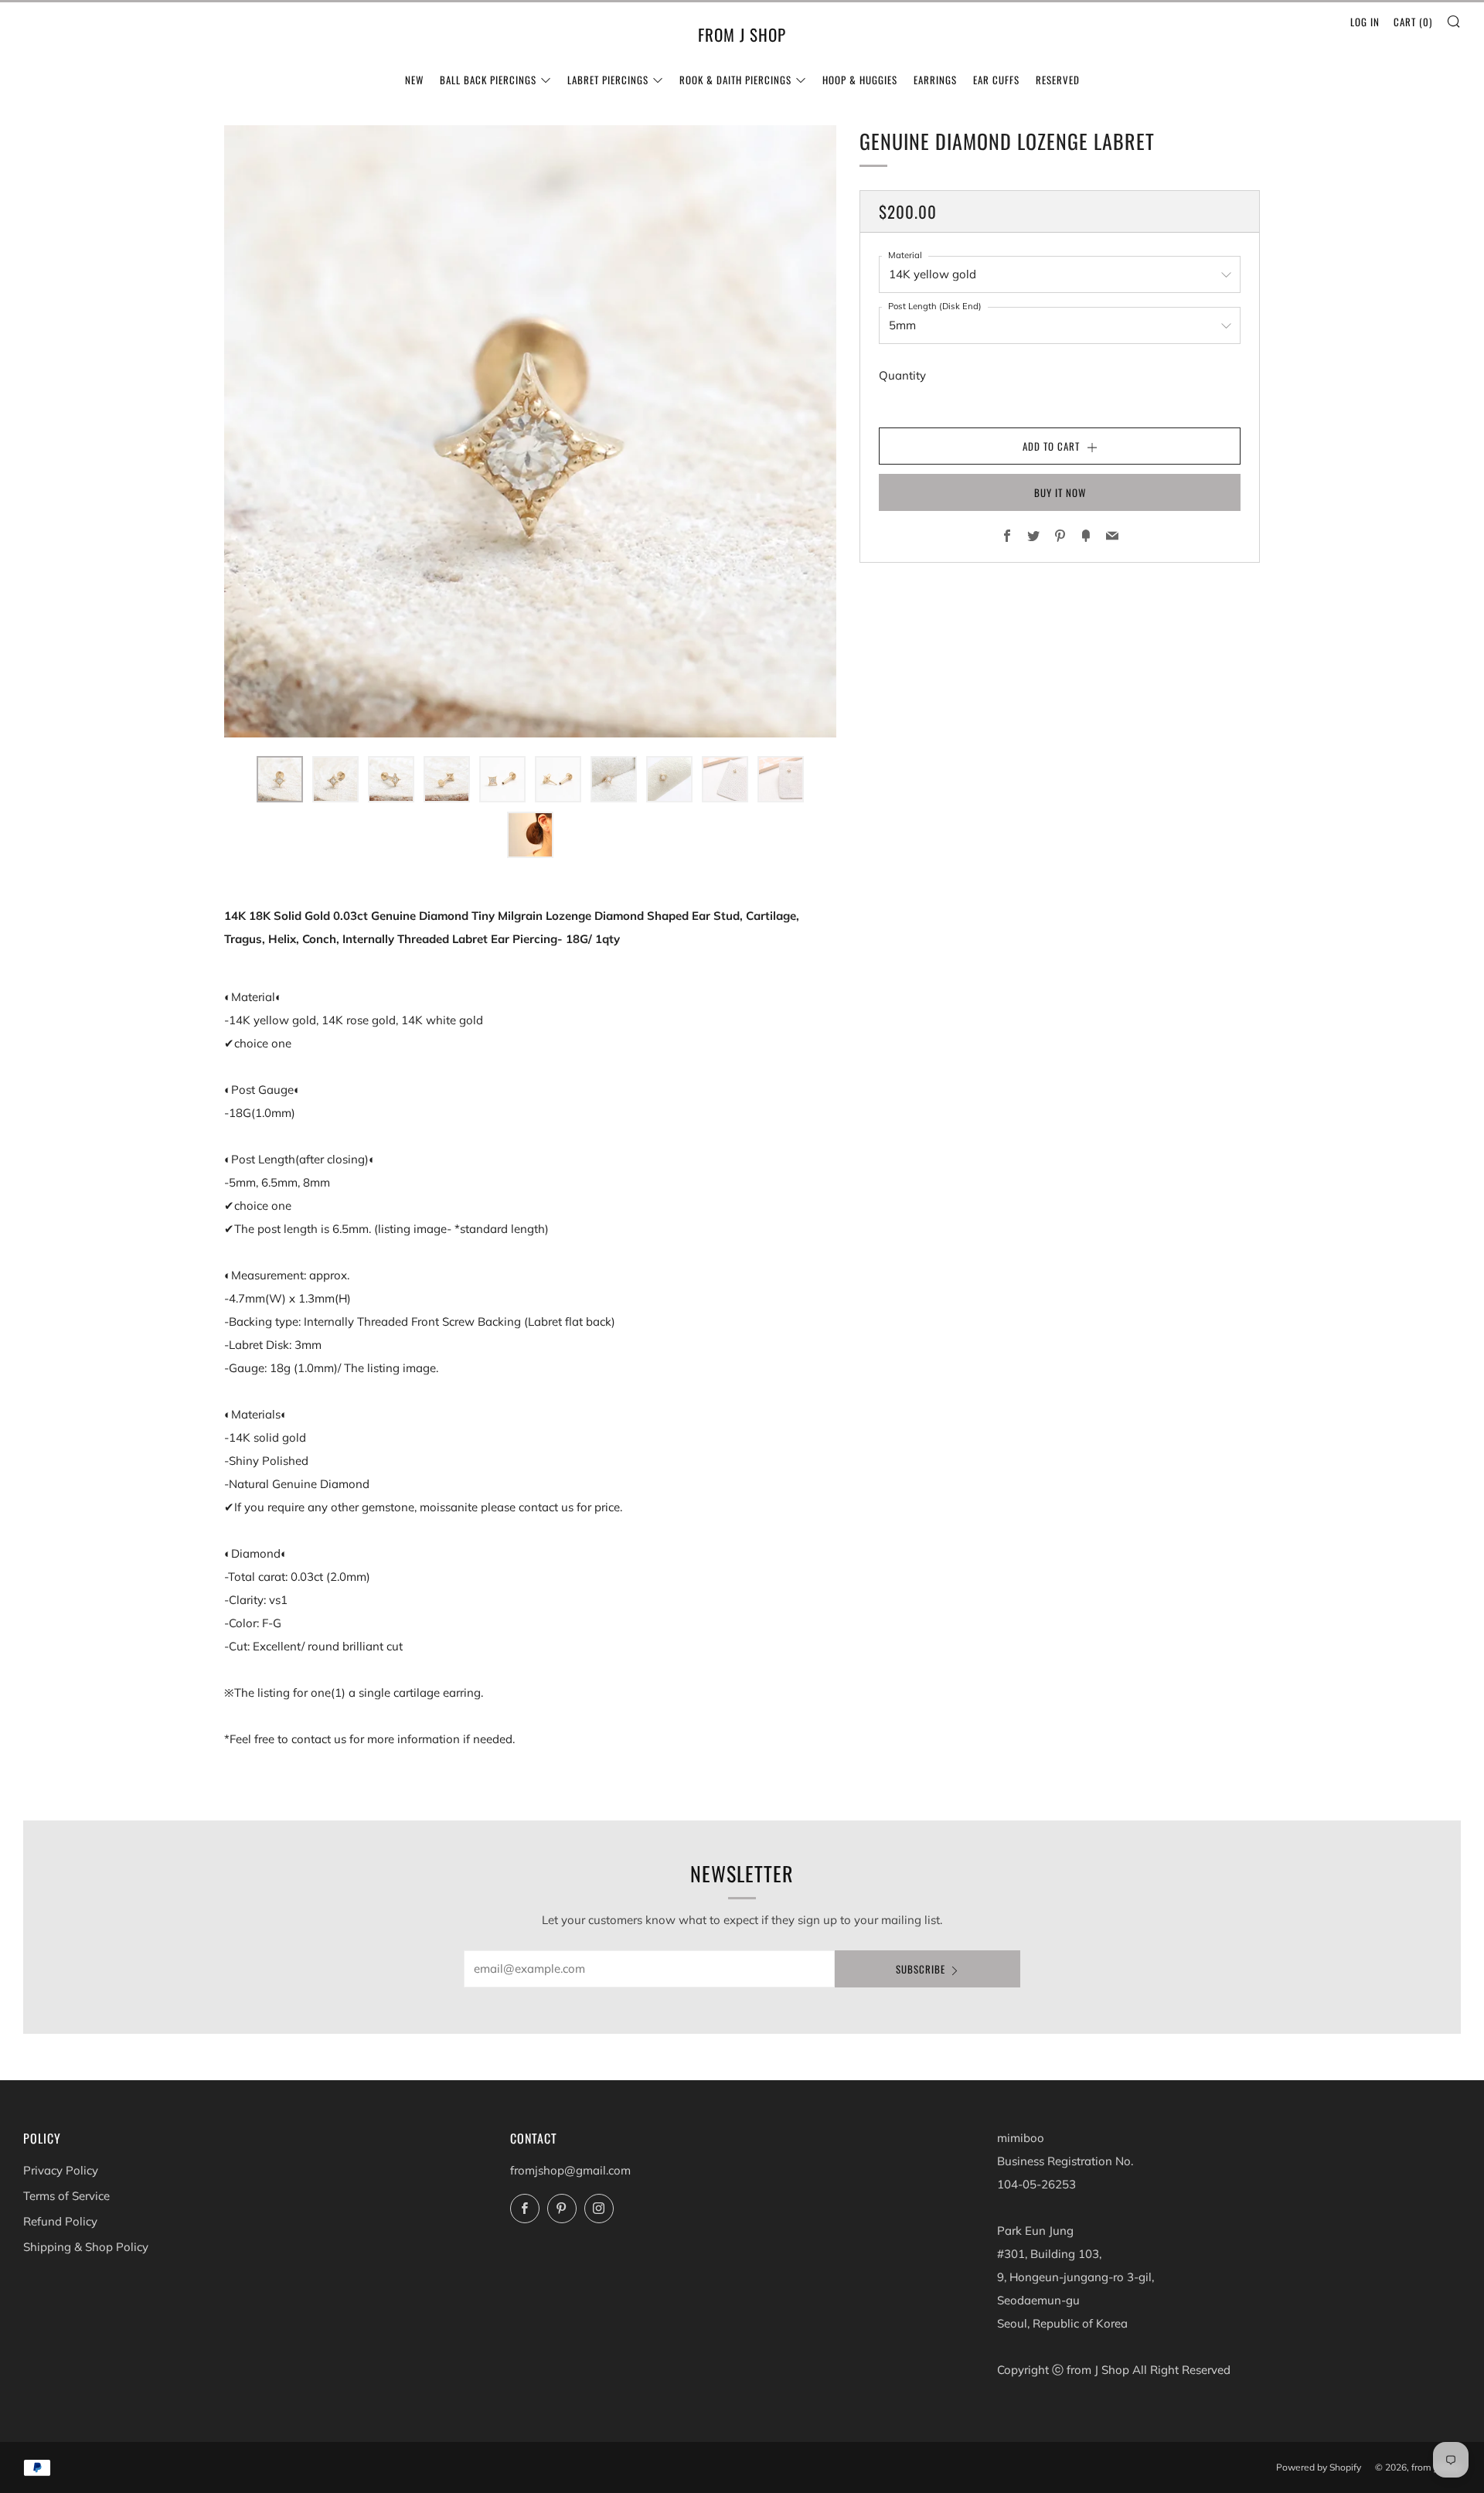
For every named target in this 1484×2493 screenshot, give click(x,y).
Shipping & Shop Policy (86, 2247)
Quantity (902, 375)
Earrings (935, 80)
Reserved (1058, 80)
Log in (1365, 22)
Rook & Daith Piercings (735, 80)
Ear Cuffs (996, 80)
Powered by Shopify (1319, 2467)
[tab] (280, 779)
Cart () (1413, 22)
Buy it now (1060, 492)
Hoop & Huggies (860, 80)
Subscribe (921, 1969)
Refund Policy (60, 2221)
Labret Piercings (608, 80)
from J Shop (742, 35)
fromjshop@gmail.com (570, 2170)
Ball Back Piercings (488, 80)
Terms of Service (66, 2196)
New (414, 80)
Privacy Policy (61, 2170)
